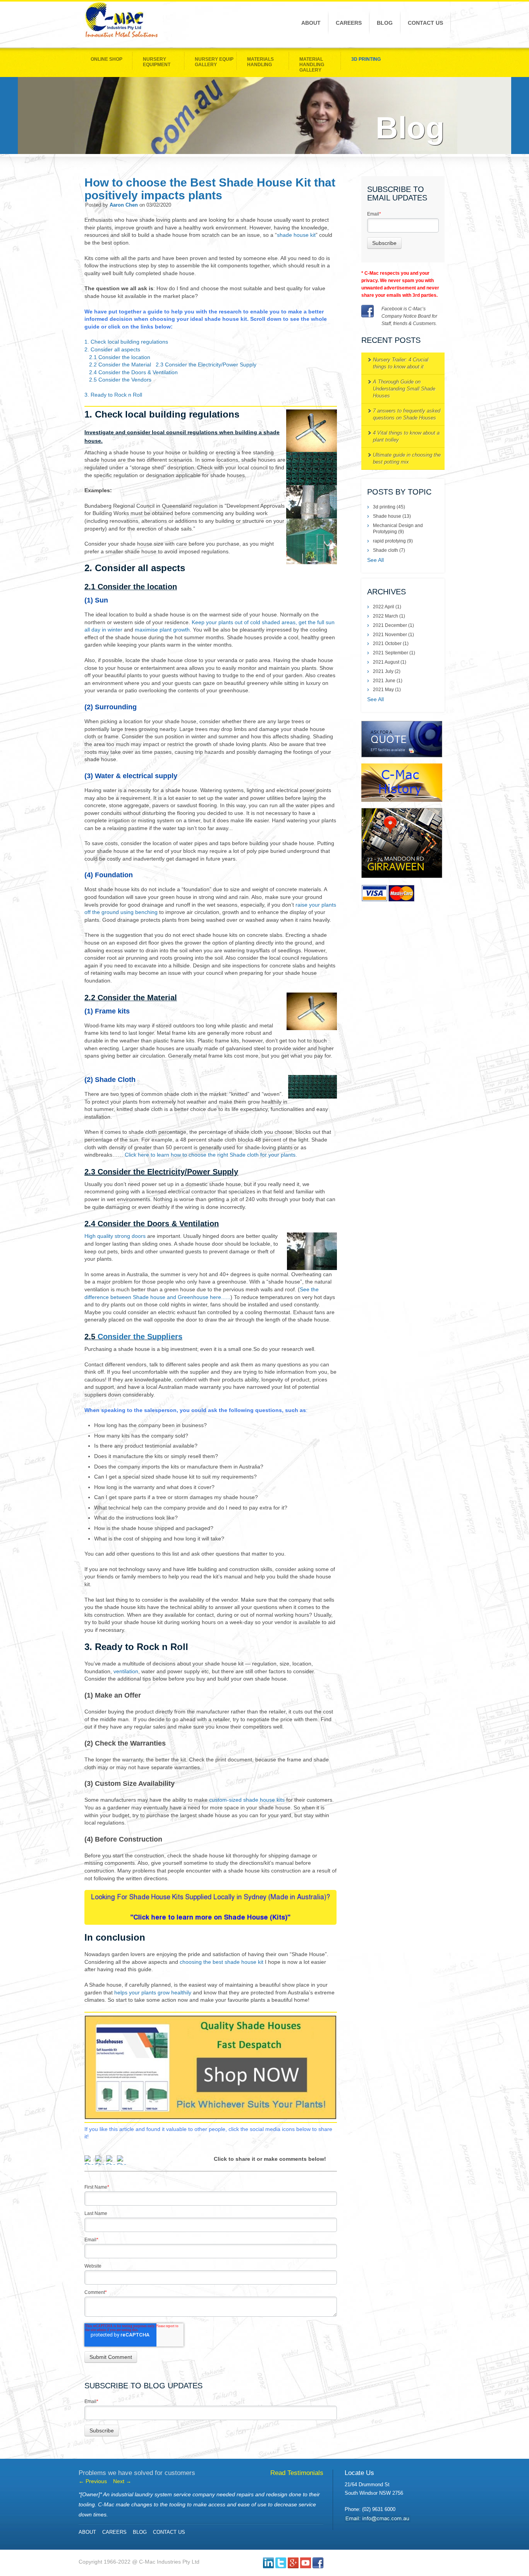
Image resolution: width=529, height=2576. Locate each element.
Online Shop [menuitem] (106, 59)
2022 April (387, 607)
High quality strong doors (115, 1236)
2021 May (387, 690)
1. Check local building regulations (126, 342)
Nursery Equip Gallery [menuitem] (214, 62)
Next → (122, 2481)
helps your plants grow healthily (153, 1992)
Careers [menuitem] (349, 23)
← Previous (93, 2481)
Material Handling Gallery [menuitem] (312, 65)
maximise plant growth (162, 630)
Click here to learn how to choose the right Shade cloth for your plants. (211, 1155)
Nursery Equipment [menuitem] (157, 62)
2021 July (387, 671)
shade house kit (296, 235)
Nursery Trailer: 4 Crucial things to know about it (401, 363)
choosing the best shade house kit (222, 1962)
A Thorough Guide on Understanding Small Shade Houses (404, 389)
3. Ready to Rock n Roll (113, 395)
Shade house (392, 516)
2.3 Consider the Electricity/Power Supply (206, 365)
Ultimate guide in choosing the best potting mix (407, 458)
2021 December (393, 625)
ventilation (126, 1671)
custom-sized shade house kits (247, 1800)
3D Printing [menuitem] (366, 59)
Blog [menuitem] (385, 23)
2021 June (388, 681)
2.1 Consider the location (120, 357)
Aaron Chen (124, 205)
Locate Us (359, 2473)
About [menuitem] (311, 23)
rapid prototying (393, 541)
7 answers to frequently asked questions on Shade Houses (407, 414)
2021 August (390, 662)
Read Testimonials (297, 2473)
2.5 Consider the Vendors (120, 380)
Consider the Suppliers (140, 1337)
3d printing (389, 507)
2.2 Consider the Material (120, 365)
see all (375, 560)
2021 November (393, 635)
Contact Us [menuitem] (425, 23)
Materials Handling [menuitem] (260, 62)
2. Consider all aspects (112, 349)
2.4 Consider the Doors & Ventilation (133, 372)
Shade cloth (389, 550)
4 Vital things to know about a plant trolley (406, 436)
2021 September (394, 653)
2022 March (389, 616)
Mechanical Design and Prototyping (398, 529)
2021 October (391, 644)
